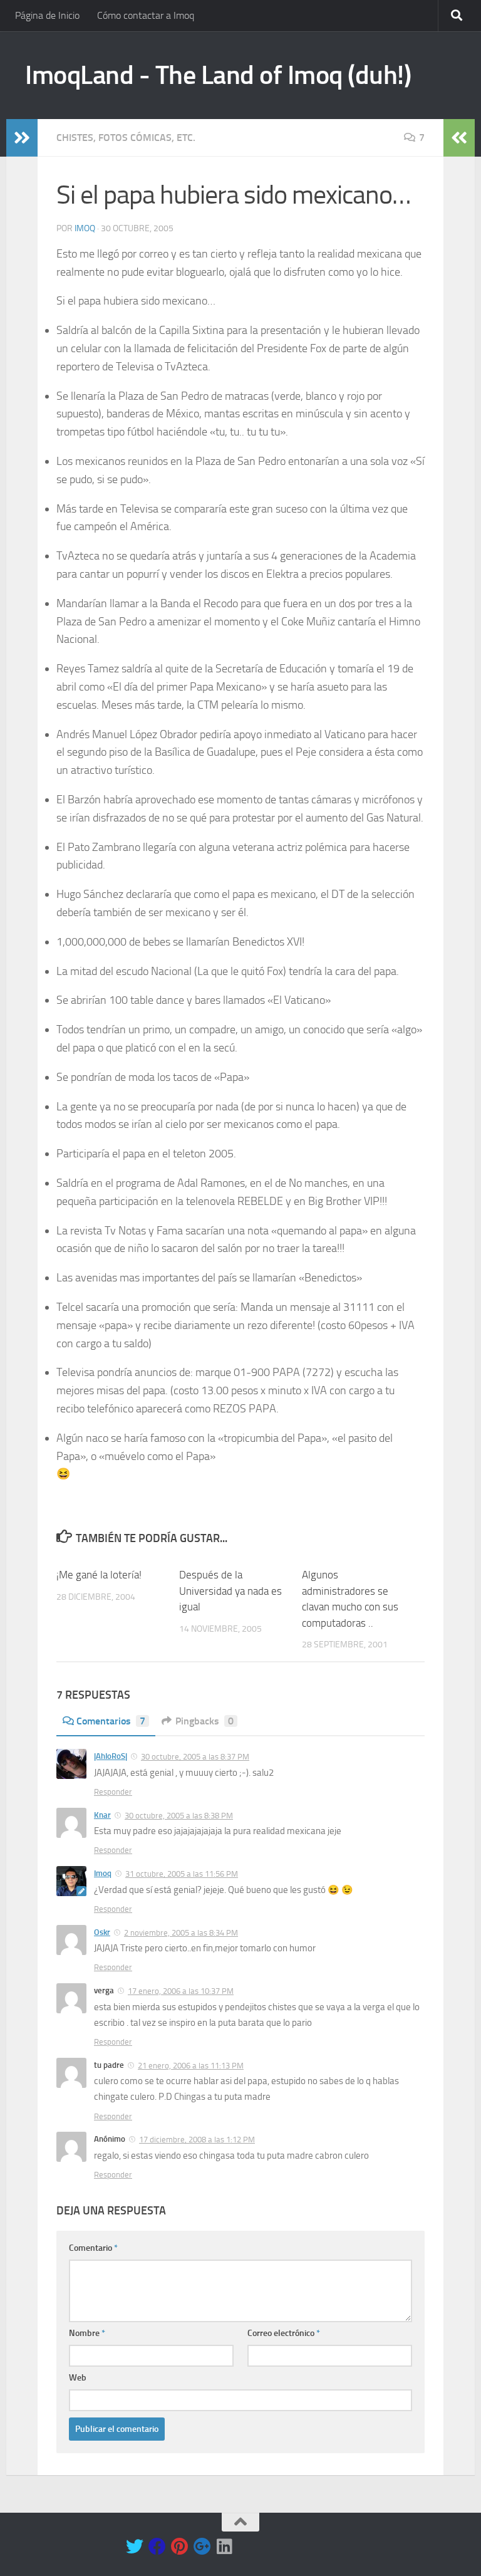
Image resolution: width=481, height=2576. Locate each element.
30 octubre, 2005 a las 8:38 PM (179, 1816)
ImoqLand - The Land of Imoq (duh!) (218, 75)
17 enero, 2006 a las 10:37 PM (181, 1991)
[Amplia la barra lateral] (22, 138)
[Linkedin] (225, 2547)
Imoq (85, 228)
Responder (113, 1792)
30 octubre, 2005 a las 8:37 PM (195, 1757)
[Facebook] (157, 2547)
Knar (102, 1815)
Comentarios (111, 1721)
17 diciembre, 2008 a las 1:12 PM (197, 2140)
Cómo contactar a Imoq (146, 15)
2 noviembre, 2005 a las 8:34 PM (181, 1933)
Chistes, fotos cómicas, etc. (126, 138)
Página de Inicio (47, 15)
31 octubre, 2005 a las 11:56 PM (182, 1874)
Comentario (93, 2248)
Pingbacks (204, 1721)
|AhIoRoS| (111, 1756)
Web (78, 2378)
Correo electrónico (284, 2333)
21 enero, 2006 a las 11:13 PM (191, 2066)
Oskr (102, 1932)
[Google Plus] (202, 2547)
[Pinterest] (180, 2547)
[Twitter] (135, 2547)
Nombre (87, 2333)
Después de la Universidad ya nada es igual (230, 1591)
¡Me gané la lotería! (99, 1575)
